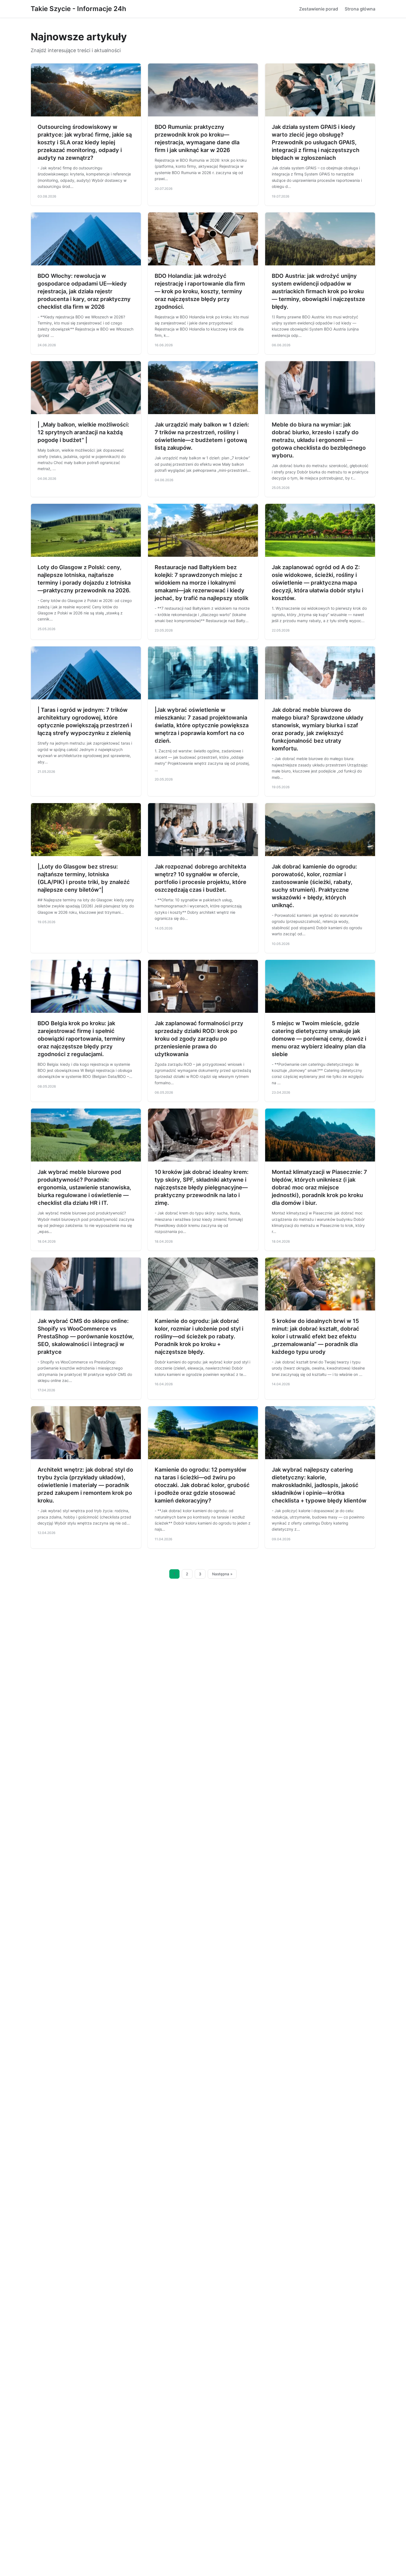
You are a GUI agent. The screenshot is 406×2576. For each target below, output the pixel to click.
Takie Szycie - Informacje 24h (78, 9)
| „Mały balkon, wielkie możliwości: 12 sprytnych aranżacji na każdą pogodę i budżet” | (83, 432)
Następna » (222, 1574)
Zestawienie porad (319, 9)
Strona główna (360, 9)
